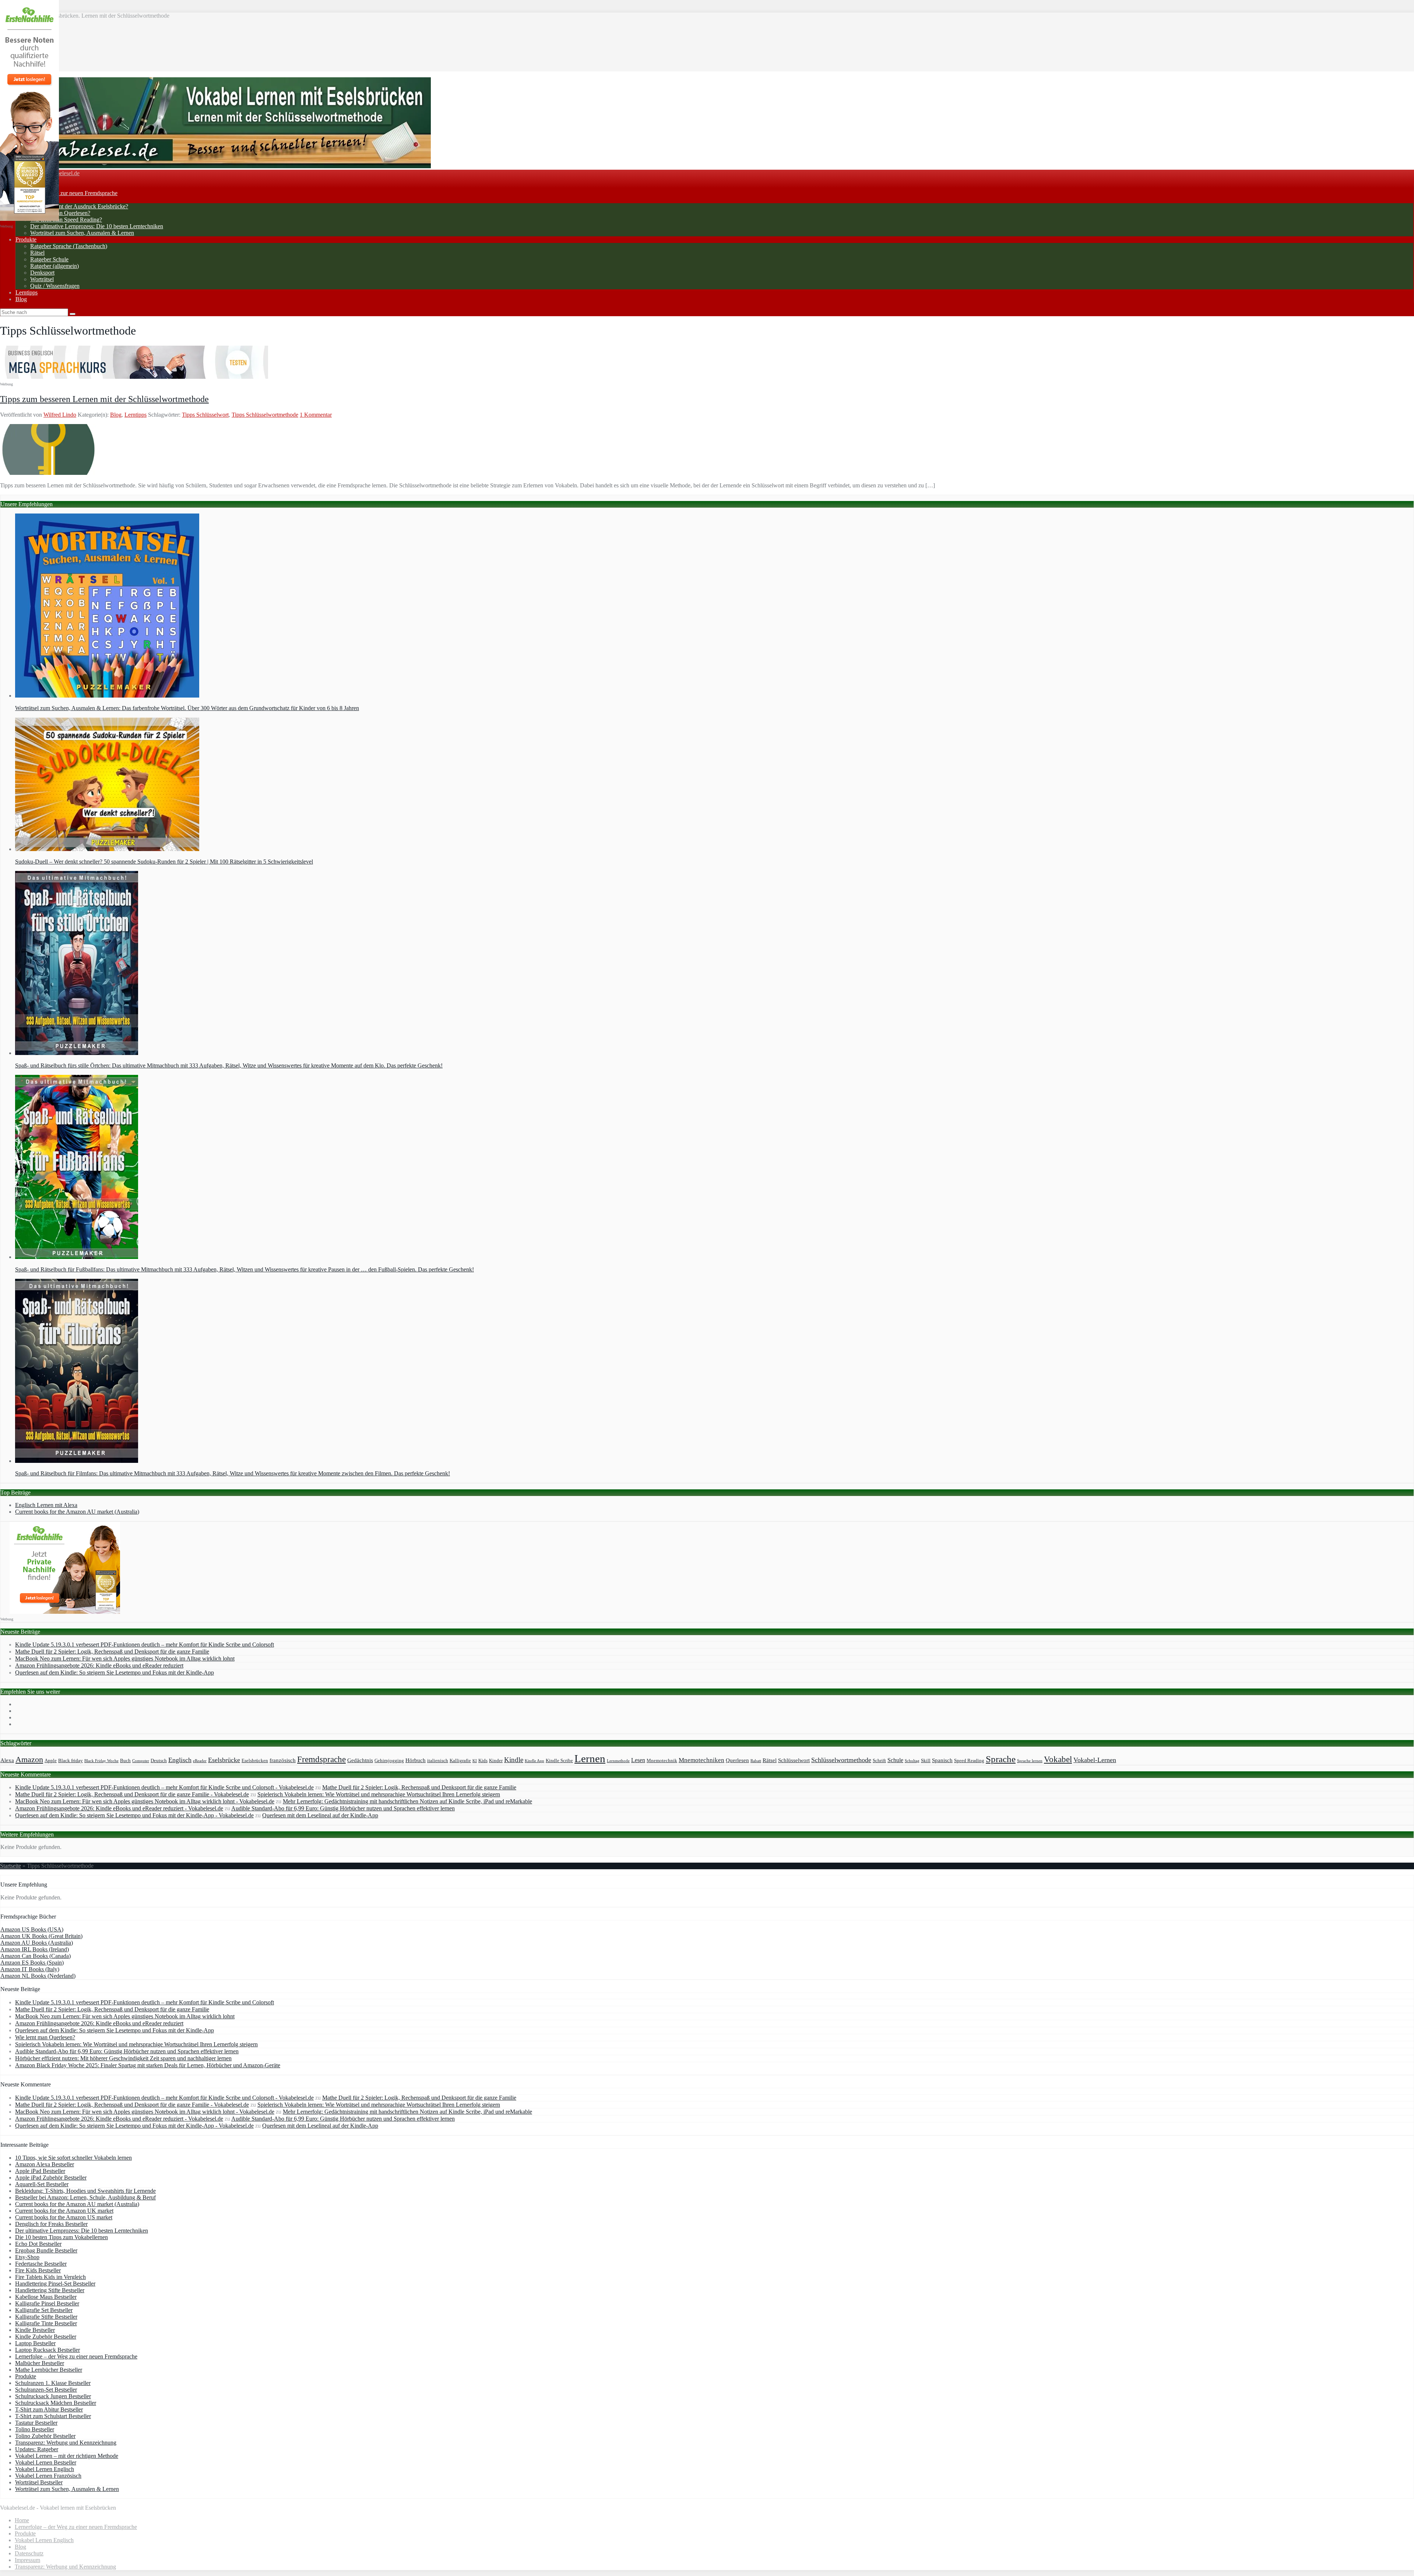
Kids (483, 1761)
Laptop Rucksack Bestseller (48, 2350)
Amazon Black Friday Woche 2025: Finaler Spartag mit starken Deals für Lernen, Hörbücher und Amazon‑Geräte (148, 2065)
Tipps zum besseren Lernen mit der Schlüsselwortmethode (104, 399)
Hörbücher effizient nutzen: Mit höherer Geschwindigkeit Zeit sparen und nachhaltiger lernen (123, 2058)
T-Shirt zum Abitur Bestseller (49, 2409)
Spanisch (942, 1760)
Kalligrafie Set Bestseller (44, 2310)
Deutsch (159, 1761)
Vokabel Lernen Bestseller (46, 2462)
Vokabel (1058, 1759)
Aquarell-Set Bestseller (42, 2184)
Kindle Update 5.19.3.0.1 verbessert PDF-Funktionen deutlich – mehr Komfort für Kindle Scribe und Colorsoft (145, 1645)
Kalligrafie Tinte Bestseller (46, 2323)
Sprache (1001, 1759)
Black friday (71, 1761)
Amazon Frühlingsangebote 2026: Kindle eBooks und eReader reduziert (99, 1665)
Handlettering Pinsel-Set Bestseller (55, 2284)
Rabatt (756, 1761)
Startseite (10, 1866)
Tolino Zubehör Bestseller (45, 2436)
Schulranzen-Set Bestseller (46, 2390)
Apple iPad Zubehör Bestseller (51, 2178)
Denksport (42, 273)
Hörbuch (416, 1760)
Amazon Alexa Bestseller (45, 2164)
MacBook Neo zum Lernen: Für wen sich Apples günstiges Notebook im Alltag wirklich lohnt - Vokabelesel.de (145, 1801)
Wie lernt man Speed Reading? (66, 220)
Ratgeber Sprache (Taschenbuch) (69, 246)
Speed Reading (969, 1761)
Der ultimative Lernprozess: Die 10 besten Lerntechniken (97, 226)
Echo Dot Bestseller (38, 2244)
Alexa (7, 1760)
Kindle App (534, 1761)
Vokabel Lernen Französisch (48, 2476)
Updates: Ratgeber (37, 2449)
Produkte (26, 239)
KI (475, 1761)
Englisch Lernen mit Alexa (46, 1505)
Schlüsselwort (794, 1760)
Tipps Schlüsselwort (205, 415)
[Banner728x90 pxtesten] (134, 377)
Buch (125, 1761)
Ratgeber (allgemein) (54, 266)
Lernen (590, 1758)
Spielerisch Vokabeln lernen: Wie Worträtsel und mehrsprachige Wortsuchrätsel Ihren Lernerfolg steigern (379, 1794)
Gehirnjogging (389, 1761)
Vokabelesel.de (62, 173)
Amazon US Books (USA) (32, 1929)
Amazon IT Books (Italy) (30, 1969)
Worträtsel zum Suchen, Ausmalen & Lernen (82, 233)
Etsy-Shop (27, 2257)
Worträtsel (42, 279)
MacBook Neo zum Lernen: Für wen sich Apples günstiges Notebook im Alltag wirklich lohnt (125, 1658)
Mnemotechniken (701, 1760)
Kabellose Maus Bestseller (46, 2297)
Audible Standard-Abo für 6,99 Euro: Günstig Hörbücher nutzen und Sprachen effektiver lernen (343, 1808)
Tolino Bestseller (35, 2429)
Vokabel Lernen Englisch (45, 2469)
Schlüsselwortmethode (841, 1760)
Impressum (27, 2560)
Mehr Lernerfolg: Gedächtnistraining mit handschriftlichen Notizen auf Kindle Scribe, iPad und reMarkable (407, 1801)
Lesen (638, 1760)
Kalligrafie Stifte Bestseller (46, 2317)
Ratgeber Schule (49, 259)
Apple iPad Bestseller (40, 2171)
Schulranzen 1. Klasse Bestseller (53, 2383)
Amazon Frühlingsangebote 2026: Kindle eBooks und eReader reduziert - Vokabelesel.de (119, 1808)
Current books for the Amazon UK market (64, 2211)
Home (22, 2520)
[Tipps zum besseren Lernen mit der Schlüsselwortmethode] (48, 473)
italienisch (438, 1761)
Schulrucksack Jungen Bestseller (53, 2396)
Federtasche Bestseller (41, 2264)
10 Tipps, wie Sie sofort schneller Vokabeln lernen (73, 2158)
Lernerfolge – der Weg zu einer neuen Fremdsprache (76, 2356)
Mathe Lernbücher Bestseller (49, 2370)
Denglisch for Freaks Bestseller (51, 2224)
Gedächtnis (360, 1760)
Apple (51, 1761)
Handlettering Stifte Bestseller (50, 2290)
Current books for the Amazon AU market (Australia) (77, 1512)
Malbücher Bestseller (40, 2363)
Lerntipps (27, 292)
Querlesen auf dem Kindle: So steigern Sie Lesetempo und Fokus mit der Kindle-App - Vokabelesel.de (134, 1815)
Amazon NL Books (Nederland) (38, 1976)
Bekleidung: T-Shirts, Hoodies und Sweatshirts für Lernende (85, 2191)
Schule (895, 1760)
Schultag (912, 1761)
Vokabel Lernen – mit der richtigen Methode (67, 2456)
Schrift (879, 1761)
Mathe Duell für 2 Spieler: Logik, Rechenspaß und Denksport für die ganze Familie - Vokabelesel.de (132, 1794)
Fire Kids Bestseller (38, 2270)
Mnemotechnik (662, 1761)
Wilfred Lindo (60, 415)
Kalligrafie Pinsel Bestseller (47, 2303)
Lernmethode (618, 1761)
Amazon (29, 1760)
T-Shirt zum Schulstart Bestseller (53, 2416)
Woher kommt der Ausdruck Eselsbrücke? (79, 206)
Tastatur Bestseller (36, 2423)
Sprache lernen (1030, 1761)
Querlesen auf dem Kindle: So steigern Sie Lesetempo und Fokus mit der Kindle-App (115, 1672)
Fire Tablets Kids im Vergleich (50, 2277)
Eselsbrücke (224, 1760)
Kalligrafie (460, 1761)
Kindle (514, 1760)
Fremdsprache (321, 1759)
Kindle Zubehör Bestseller (46, 2337)
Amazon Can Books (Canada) (36, 1956)
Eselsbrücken (255, 1761)
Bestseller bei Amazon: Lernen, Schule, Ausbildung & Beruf (85, 2197)
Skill (926, 1761)
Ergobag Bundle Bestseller (46, 2250)
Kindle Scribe (559, 1761)
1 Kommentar (316, 415)
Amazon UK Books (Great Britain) (41, 1936)
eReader (200, 1761)
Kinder (496, 1761)
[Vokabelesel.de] (215, 166)
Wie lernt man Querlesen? (60, 213)
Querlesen (737, 1760)
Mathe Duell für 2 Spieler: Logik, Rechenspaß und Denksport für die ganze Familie (112, 1652)
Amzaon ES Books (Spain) (32, 1963)
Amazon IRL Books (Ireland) (35, 1949)
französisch (283, 1760)
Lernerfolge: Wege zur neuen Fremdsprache (66, 193)
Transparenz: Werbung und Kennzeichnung (66, 2443)
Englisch (180, 1760)
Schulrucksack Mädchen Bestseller (56, 2403)
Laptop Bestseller (35, 2343)
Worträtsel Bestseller (39, 2482)
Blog (21, 299)
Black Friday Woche (101, 1761)
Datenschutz (29, 2553)
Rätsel (37, 253)
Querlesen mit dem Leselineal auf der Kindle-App (320, 1815)
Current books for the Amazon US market (64, 2217)
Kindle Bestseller (35, 2330)
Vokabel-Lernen (1095, 1760)
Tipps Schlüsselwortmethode (265, 415)
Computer (141, 1761)
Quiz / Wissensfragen (55, 286)
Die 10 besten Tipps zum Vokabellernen (61, 2237)
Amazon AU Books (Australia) (37, 1943)
